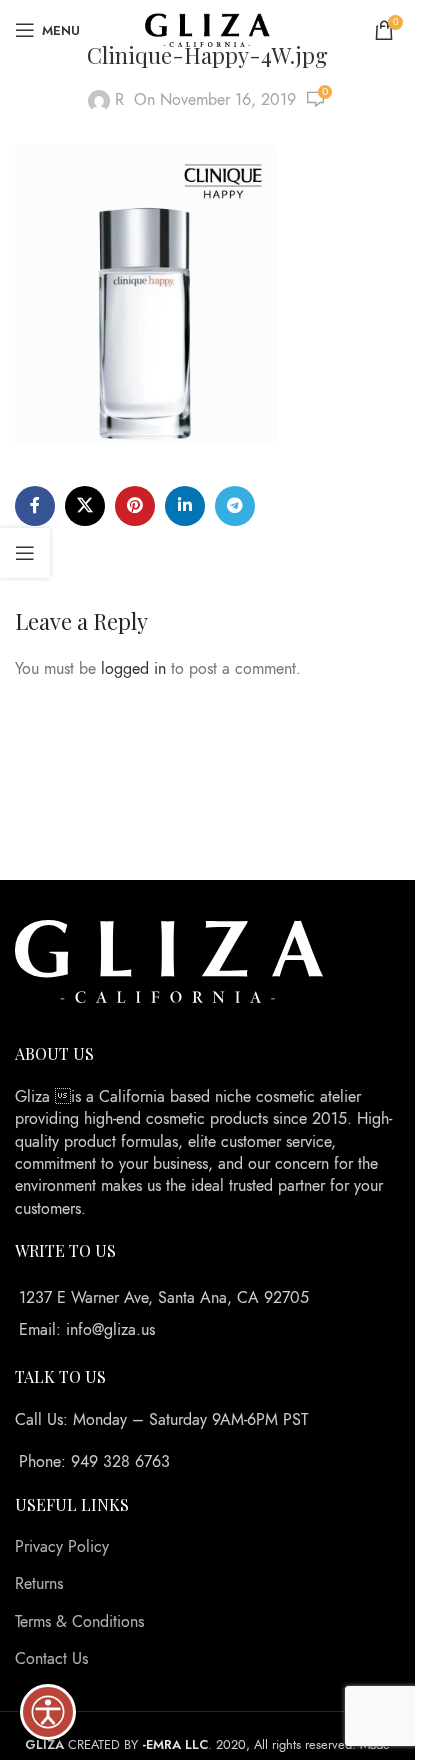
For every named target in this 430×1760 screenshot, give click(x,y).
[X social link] (85, 506)
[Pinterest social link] (135, 506)
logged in (133, 669)
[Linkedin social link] (185, 506)
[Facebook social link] (35, 506)
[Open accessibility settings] (48, 1712)
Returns (39, 1584)
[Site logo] (207, 29)
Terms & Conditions (79, 1622)
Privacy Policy (62, 1547)
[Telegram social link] (235, 506)
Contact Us (51, 1659)
